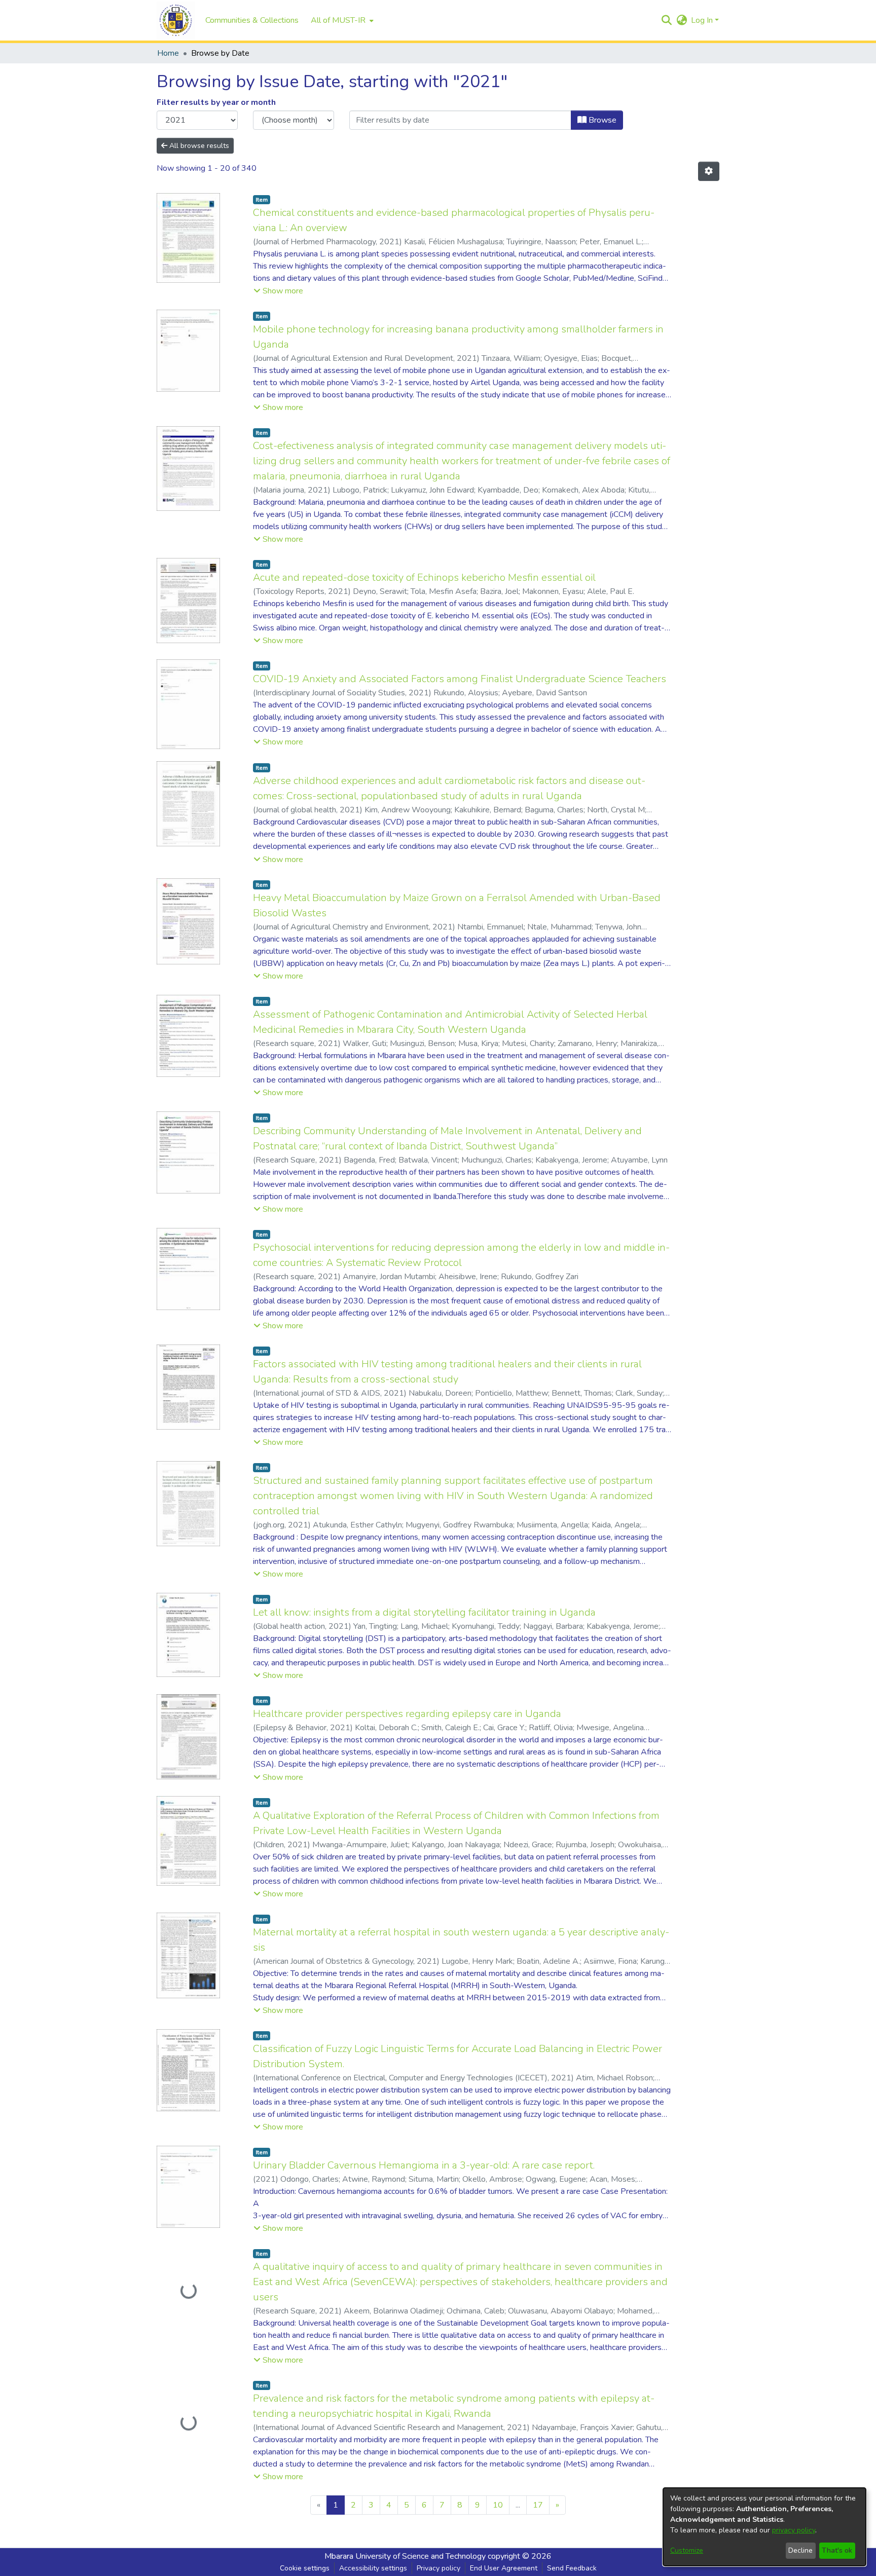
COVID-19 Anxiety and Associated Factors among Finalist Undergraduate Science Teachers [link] (460, 679)
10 (498, 2505)
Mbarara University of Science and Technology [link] (405, 2556)
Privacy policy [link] (439, 2568)
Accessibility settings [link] (373, 2568)
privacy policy (794, 2530)
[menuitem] (341, 20)
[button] (176, 21)
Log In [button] (703, 20)
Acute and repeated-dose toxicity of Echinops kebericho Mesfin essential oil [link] (424, 577)
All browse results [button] (198, 146)
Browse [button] (601, 120)
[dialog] (764, 2527)
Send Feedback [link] (572, 2568)
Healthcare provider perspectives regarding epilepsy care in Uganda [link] (407, 1714)
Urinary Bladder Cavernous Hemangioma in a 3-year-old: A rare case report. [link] (424, 2165)
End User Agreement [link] (504, 2568)
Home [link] (168, 53)
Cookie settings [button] (305, 2568)
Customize (687, 2550)
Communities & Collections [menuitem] (252, 20)
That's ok (837, 2550)
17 (538, 2505)
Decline (800, 2550)
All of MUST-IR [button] (338, 20)
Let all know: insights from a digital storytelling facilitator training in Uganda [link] (424, 1612)
